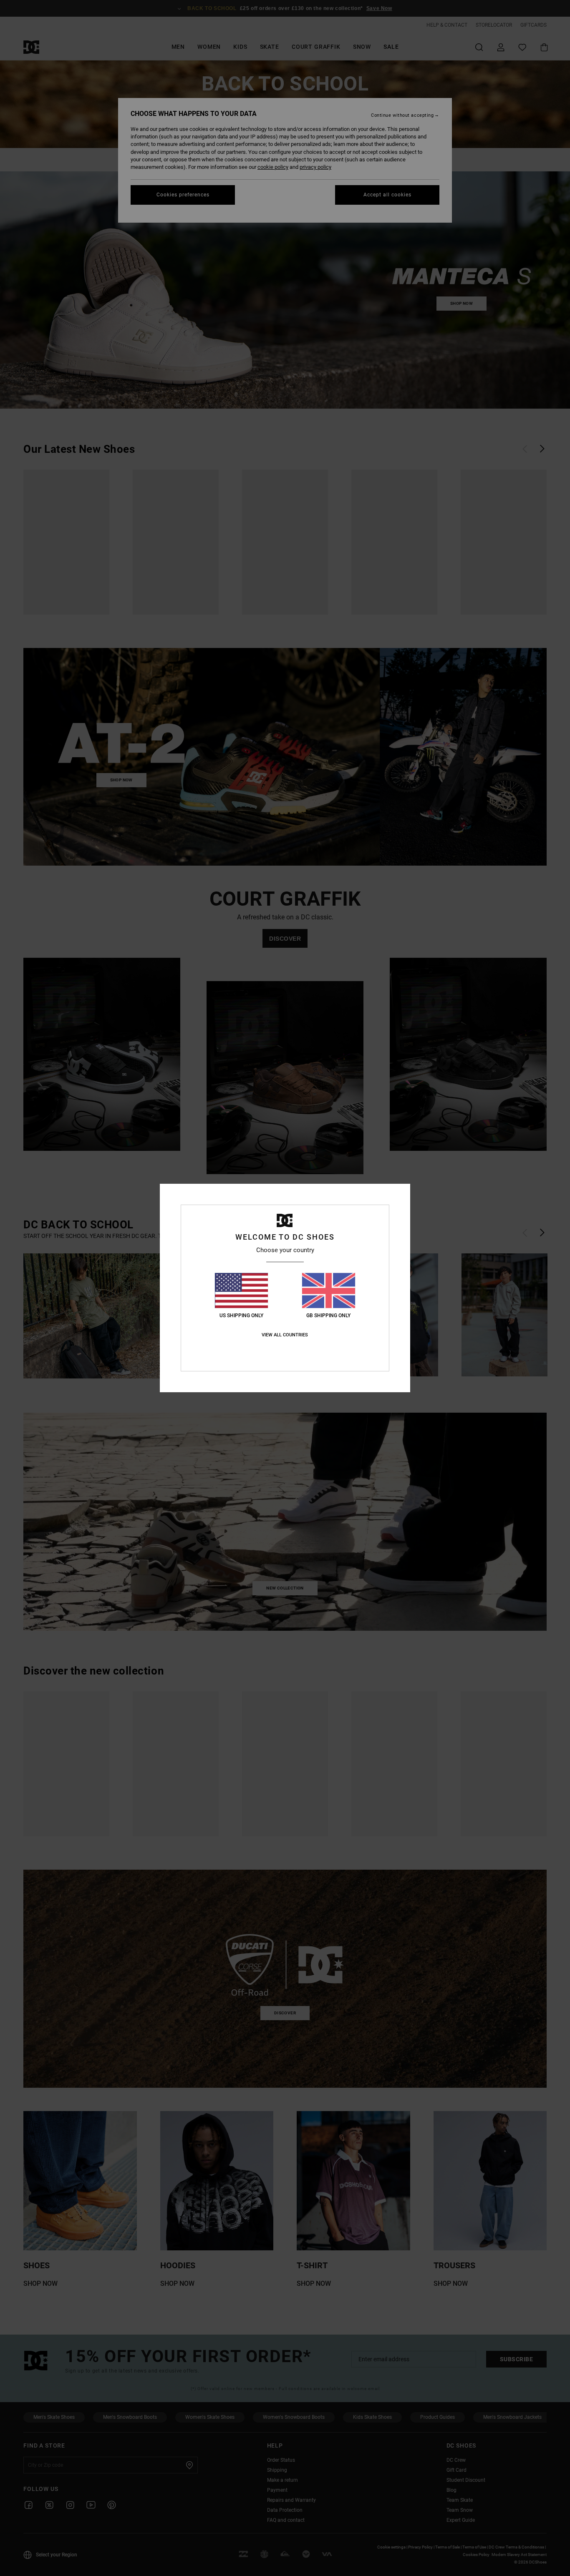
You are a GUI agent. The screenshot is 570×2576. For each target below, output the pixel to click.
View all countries (285, 1335)
